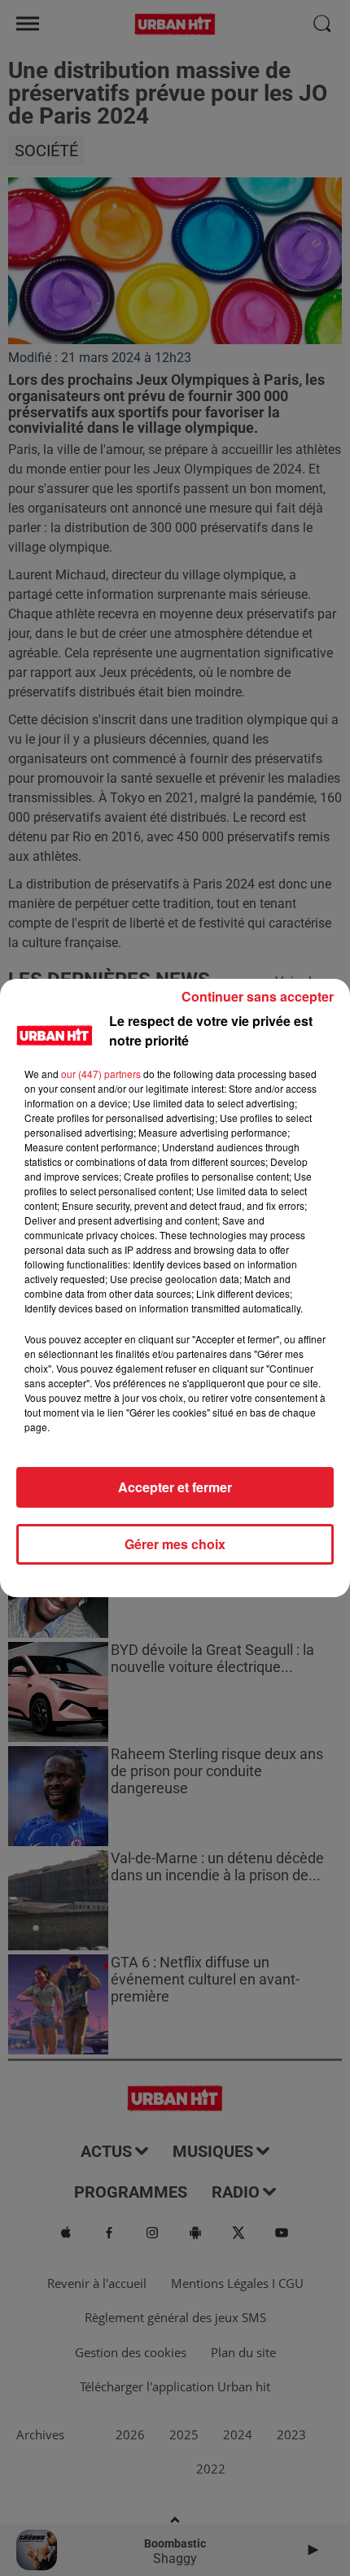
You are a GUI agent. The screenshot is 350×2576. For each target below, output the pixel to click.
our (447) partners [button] (101, 1074)
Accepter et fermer (175, 1487)
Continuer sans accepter (258, 996)
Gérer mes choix (175, 1544)
